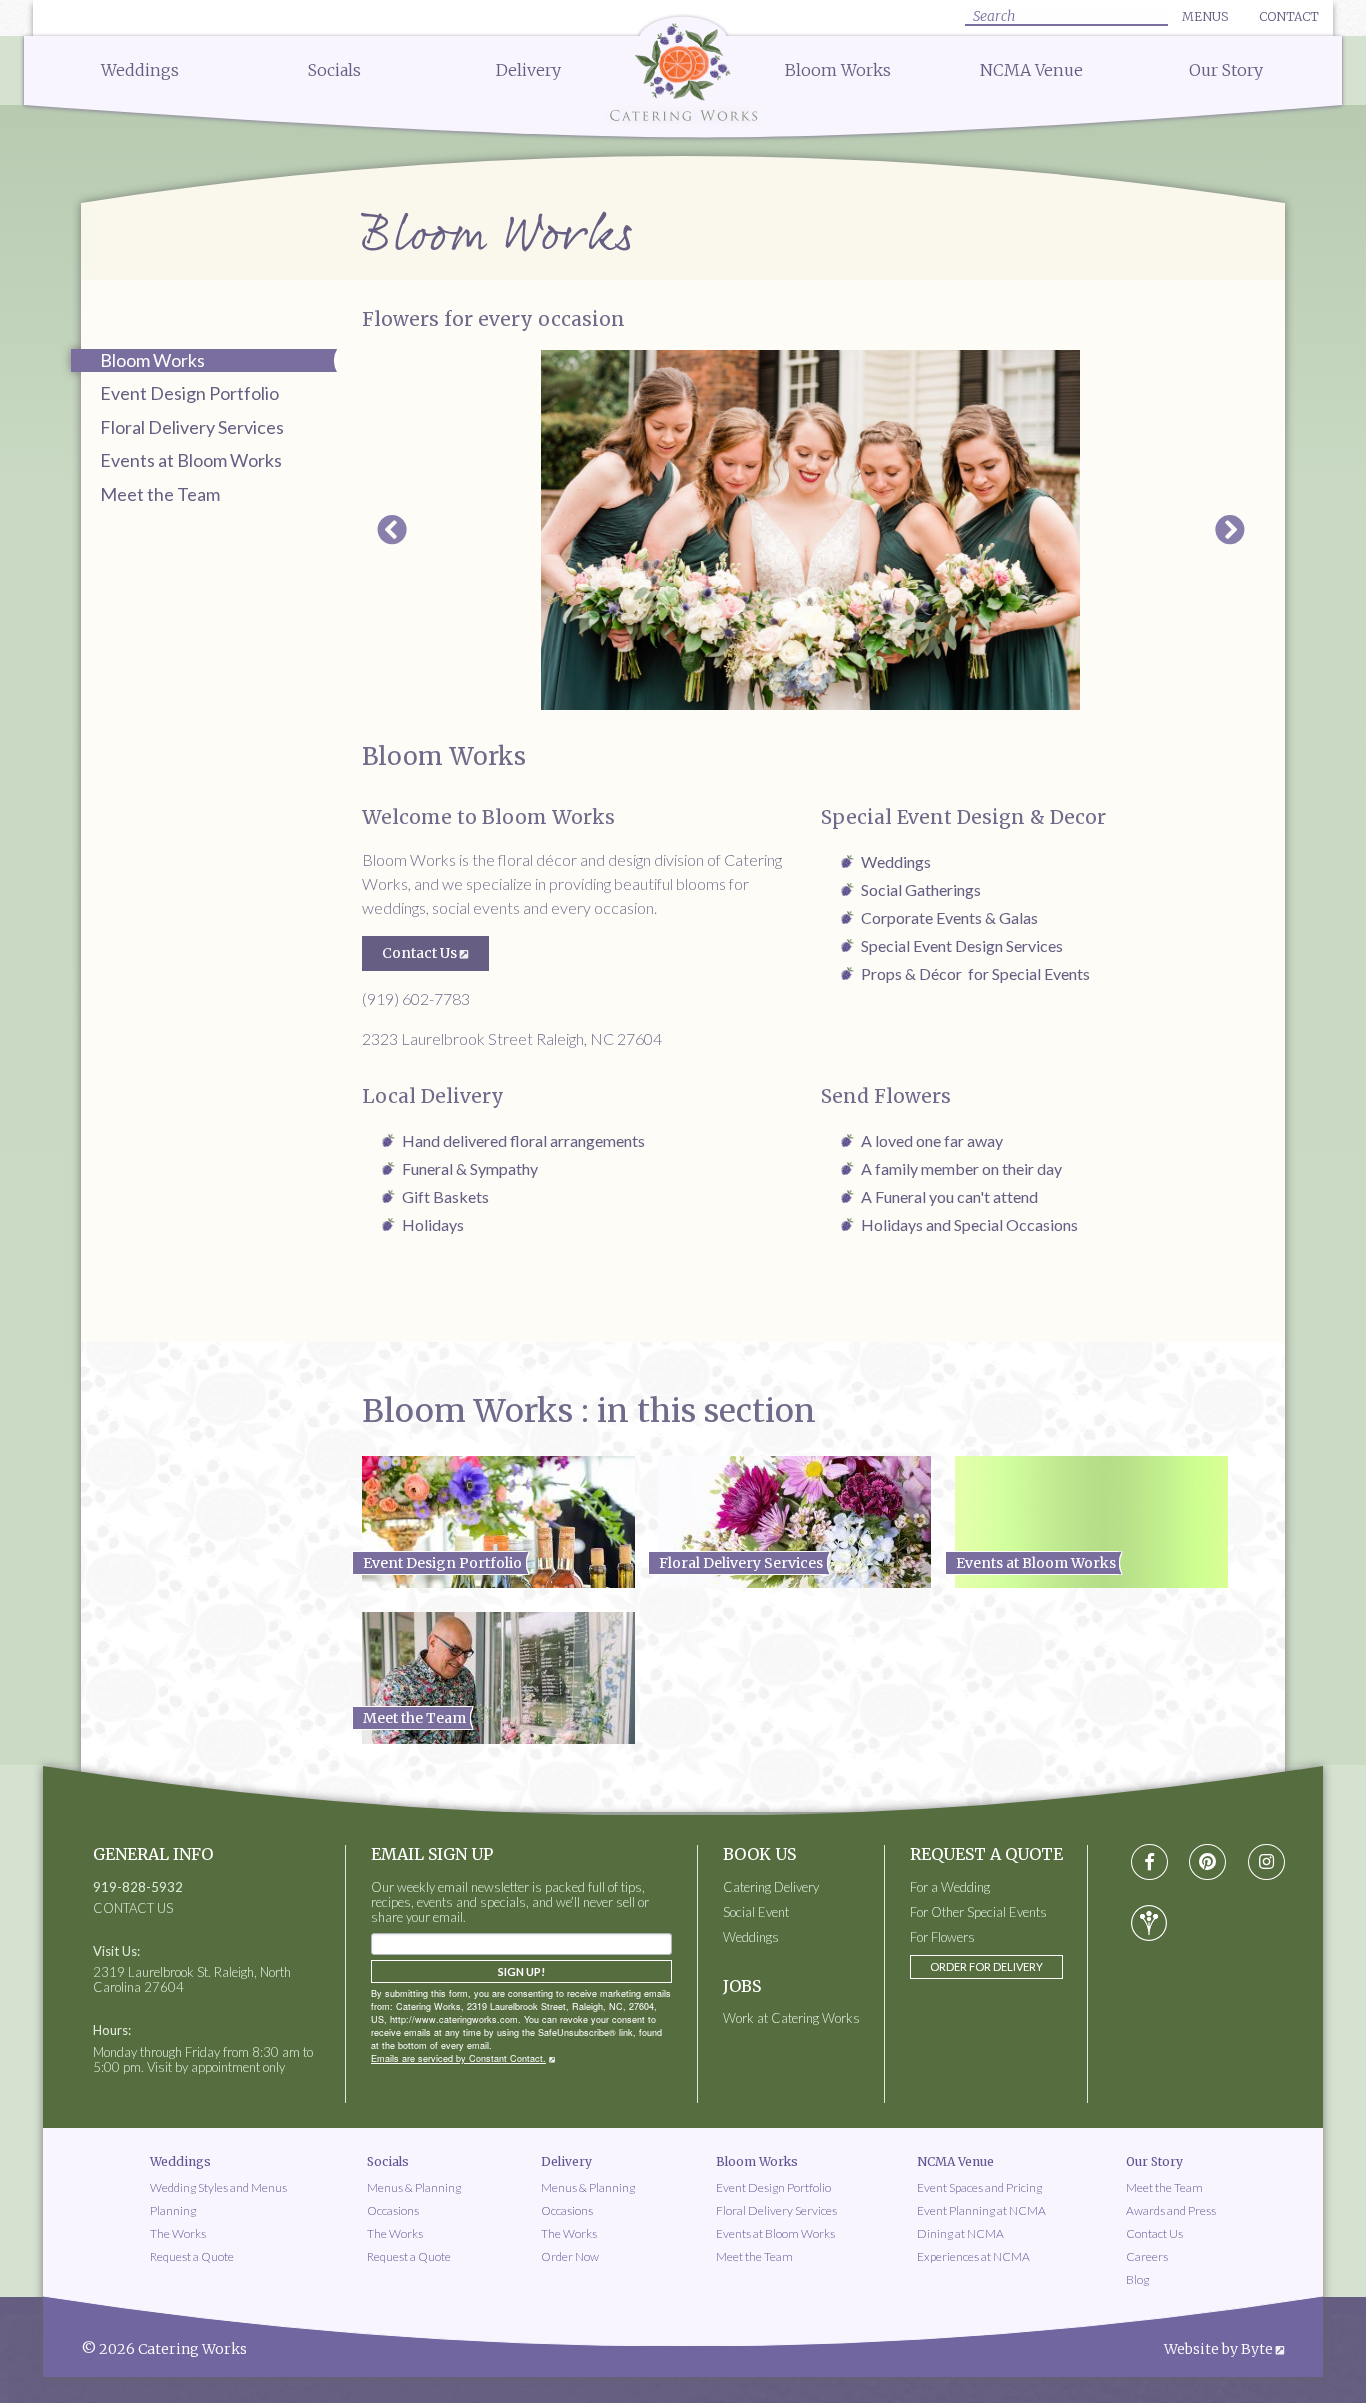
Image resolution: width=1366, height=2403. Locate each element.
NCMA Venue (1031, 70)
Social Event (756, 1912)
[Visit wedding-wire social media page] (1149, 1923)
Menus (1205, 16)
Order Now (570, 2256)
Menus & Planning (414, 2187)
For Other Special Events (978, 1912)
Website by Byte (1218, 2349)
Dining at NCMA (960, 2233)
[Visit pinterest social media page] (1207, 1862)
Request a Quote (192, 2256)
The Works (178, 2233)
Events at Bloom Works (191, 460)
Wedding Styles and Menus (218, 2187)
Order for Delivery (986, 1966)
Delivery (528, 70)
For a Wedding (950, 1887)
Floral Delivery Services (192, 427)
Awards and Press (1171, 2210)
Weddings (140, 70)
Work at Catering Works (791, 2018)
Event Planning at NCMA (981, 2210)
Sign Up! (521, 1971)
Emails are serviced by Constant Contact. (458, 2058)
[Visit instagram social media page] (1266, 1862)
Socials (334, 70)
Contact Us (419, 953)
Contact (1289, 16)
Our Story (1226, 70)
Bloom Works (838, 70)
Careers (1147, 2256)
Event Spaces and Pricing (979, 2187)
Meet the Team (160, 494)
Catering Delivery (771, 1887)
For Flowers (942, 1937)
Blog (1137, 2279)
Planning (173, 2210)
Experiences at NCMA (973, 2256)
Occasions (393, 2210)
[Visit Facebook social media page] (1149, 1862)
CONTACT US (133, 1908)
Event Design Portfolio (189, 393)
